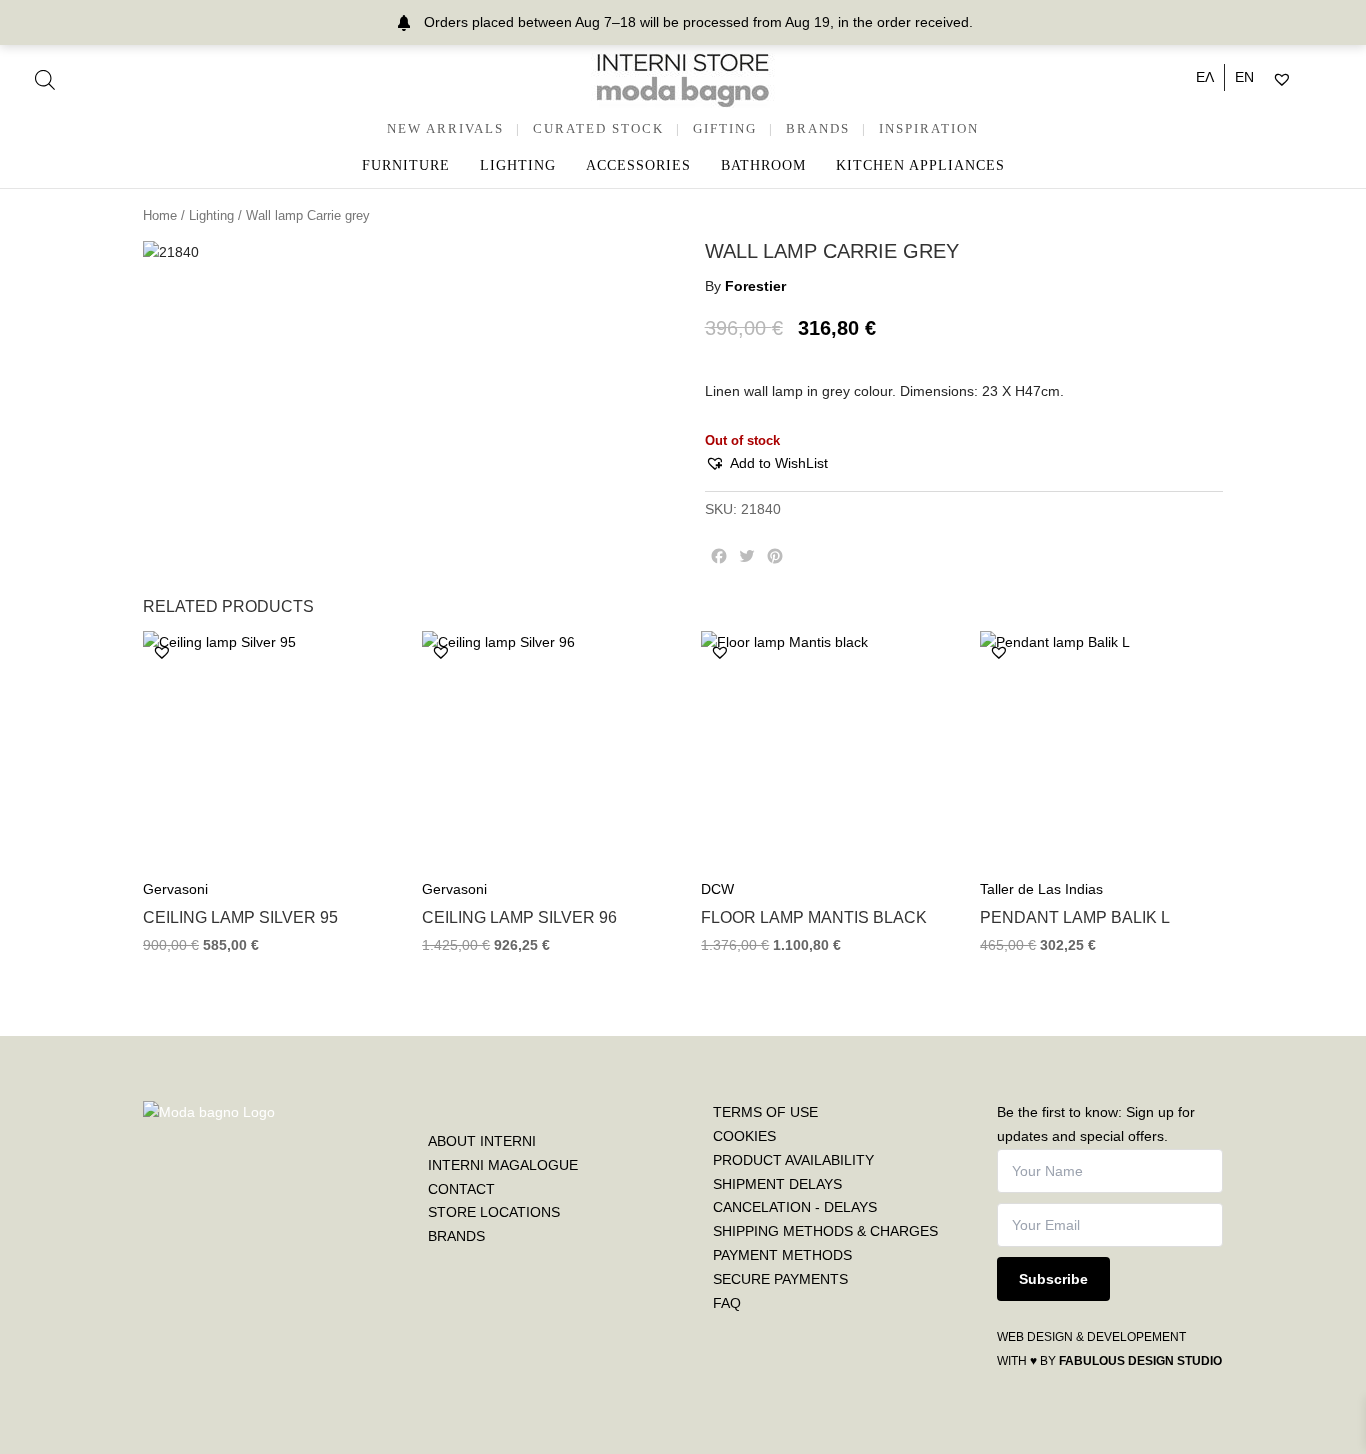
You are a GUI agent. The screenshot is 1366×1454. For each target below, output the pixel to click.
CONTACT (461, 1189)
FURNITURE (406, 165)
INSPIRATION (929, 128)
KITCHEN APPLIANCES (920, 165)
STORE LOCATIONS (494, 1212)
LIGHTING (518, 165)
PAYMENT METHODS (782, 1255)
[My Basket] (1324, 80)
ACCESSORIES (638, 165)
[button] (766, 464)
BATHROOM (763, 165)
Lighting (211, 215)
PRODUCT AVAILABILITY (793, 1160)
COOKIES (744, 1136)
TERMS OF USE (765, 1112)
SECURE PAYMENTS (780, 1279)
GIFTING (725, 128)
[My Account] (1307, 80)
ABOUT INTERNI (482, 1141)
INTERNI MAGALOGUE (503, 1165)
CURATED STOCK (598, 128)
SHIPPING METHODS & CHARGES (825, 1231)
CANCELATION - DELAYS (795, 1207)
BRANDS (818, 128)
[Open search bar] (45, 79)
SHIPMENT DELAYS (777, 1184)
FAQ (727, 1303)
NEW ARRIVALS (445, 128)
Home (160, 215)
